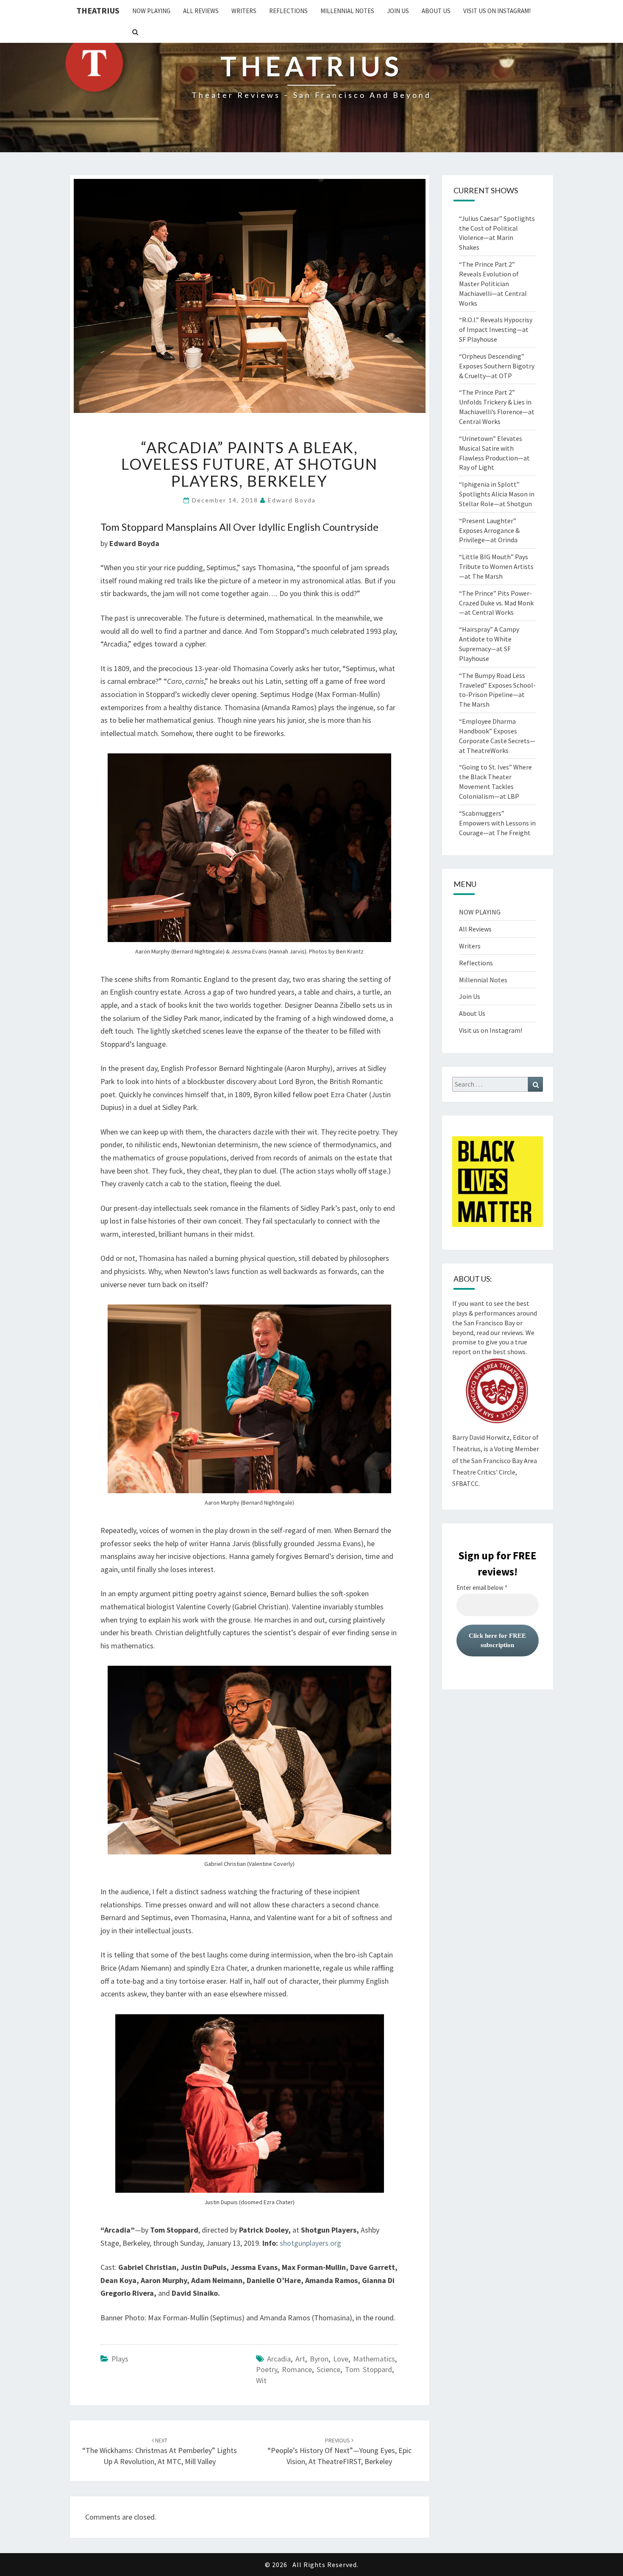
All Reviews (201, 11)
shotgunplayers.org (310, 2243)
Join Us (398, 11)
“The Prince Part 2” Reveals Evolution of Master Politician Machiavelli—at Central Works (493, 283)
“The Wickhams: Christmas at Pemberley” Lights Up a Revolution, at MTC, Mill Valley (160, 2451)
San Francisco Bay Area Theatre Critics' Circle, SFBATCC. (495, 1472)
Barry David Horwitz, (482, 1437)
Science (328, 2369)
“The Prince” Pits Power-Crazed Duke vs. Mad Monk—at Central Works (496, 603)
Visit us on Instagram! (497, 11)
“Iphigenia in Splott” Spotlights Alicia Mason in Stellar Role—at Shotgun (497, 494)
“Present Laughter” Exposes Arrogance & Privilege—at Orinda (489, 530)
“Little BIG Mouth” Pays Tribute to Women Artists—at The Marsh (496, 566)
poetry (267, 2369)
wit (261, 2380)
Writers (244, 11)
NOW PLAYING (151, 11)
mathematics (374, 2359)
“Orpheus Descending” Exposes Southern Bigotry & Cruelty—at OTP (497, 366)
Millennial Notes (347, 11)
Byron (319, 2359)
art (300, 2359)
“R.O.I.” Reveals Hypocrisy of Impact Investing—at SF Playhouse (496, 329)
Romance (297, 2369)
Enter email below (482, 1588)
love (341, 2359)
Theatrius (98, 10)
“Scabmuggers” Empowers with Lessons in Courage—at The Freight (497, 823)
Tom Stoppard (369, 2369)
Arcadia (279, 2359)
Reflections (288, 11)
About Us (436, 11)
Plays (120, 2359)
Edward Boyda (292, 500)
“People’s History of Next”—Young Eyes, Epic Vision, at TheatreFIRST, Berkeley (339, 2451)
